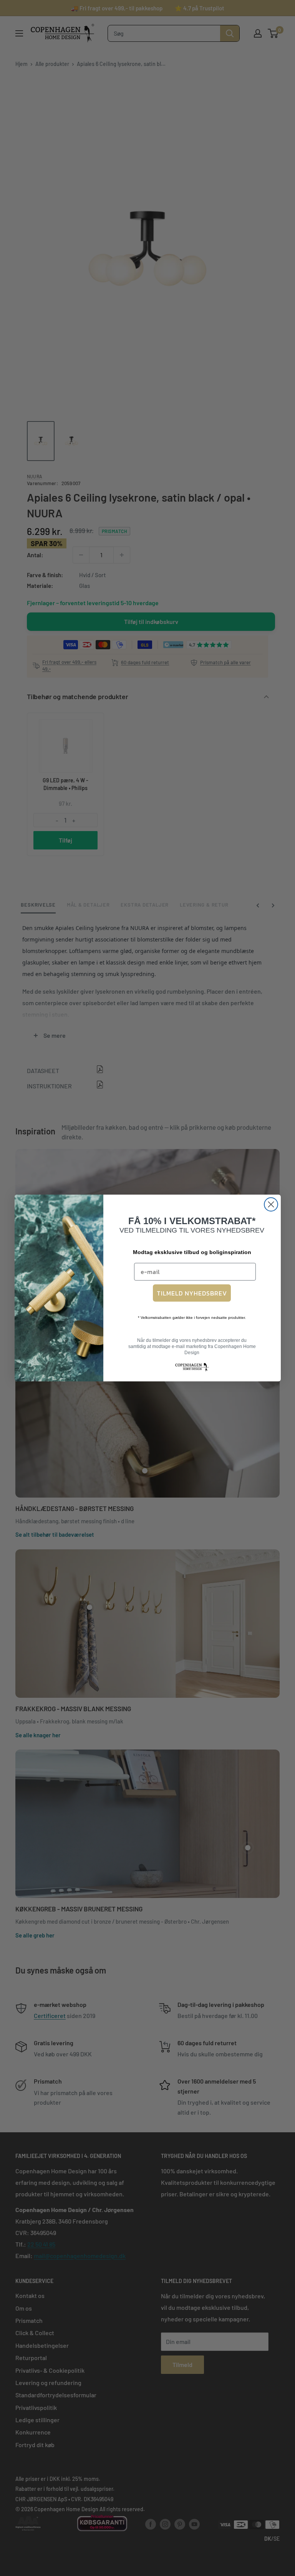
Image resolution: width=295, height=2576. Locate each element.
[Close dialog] (271, 1204)
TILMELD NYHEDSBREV (192, 1293)
